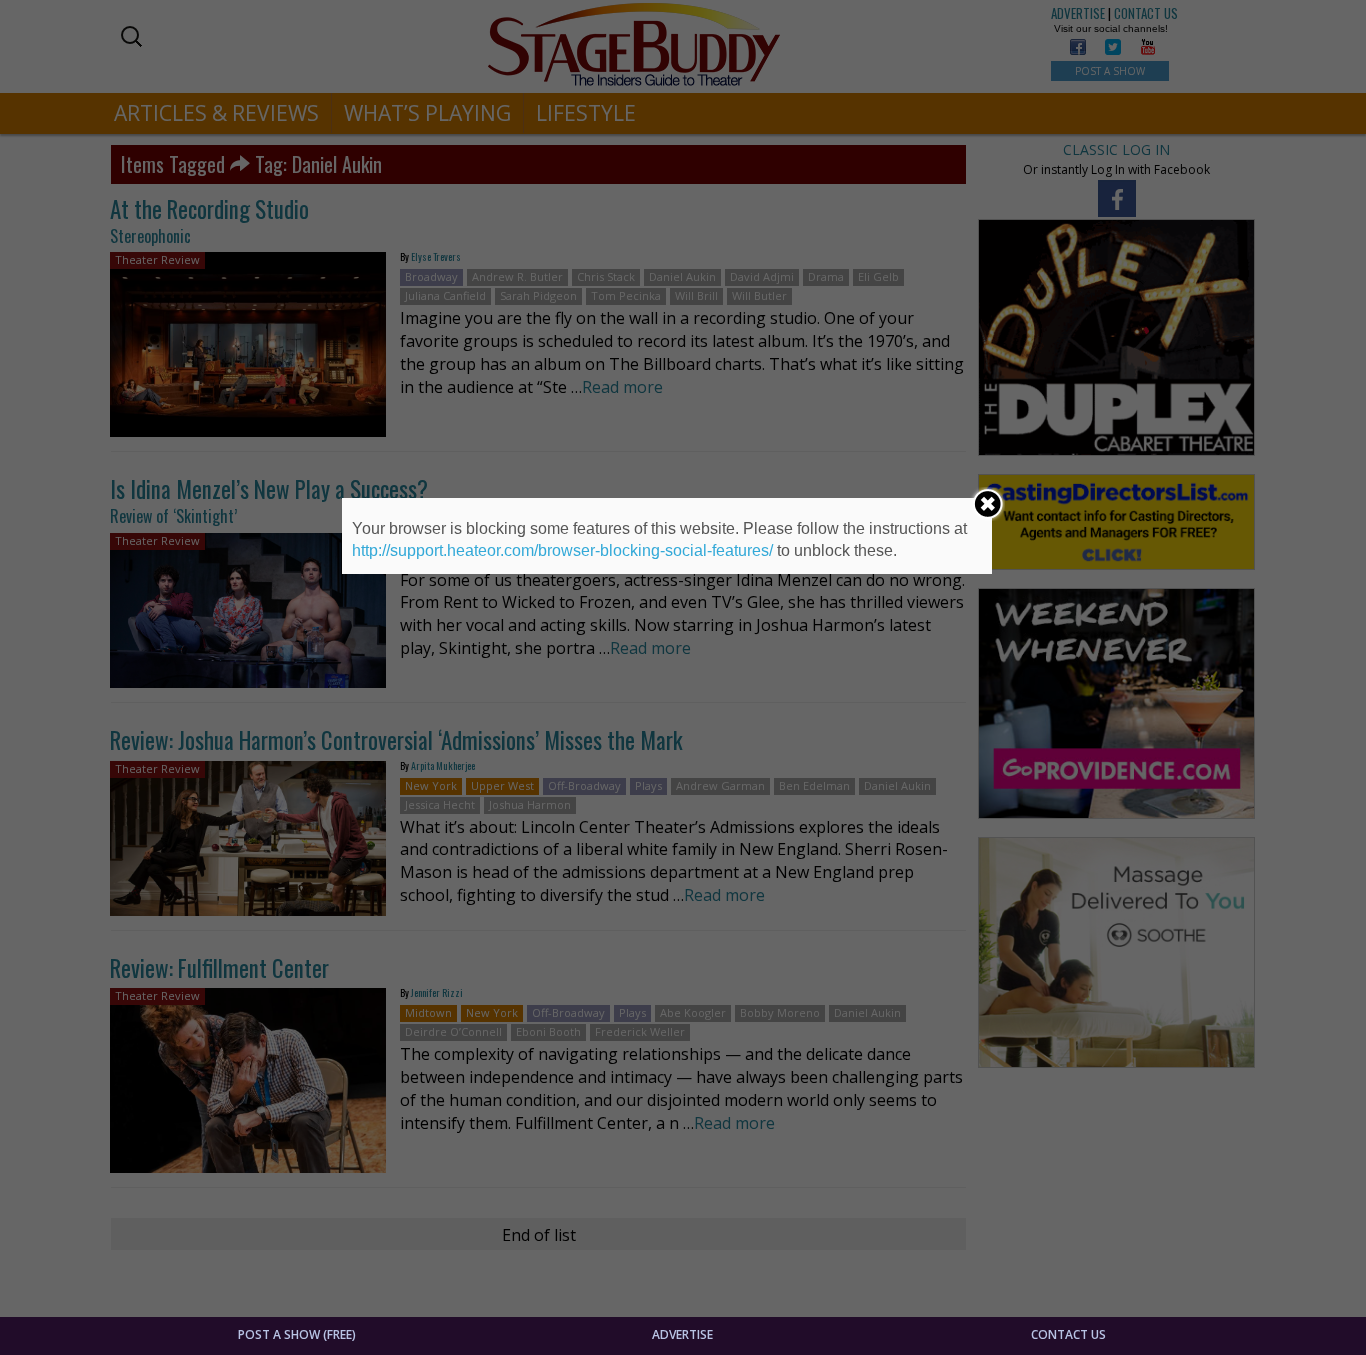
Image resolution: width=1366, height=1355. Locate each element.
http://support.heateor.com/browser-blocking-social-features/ (562, 550)
